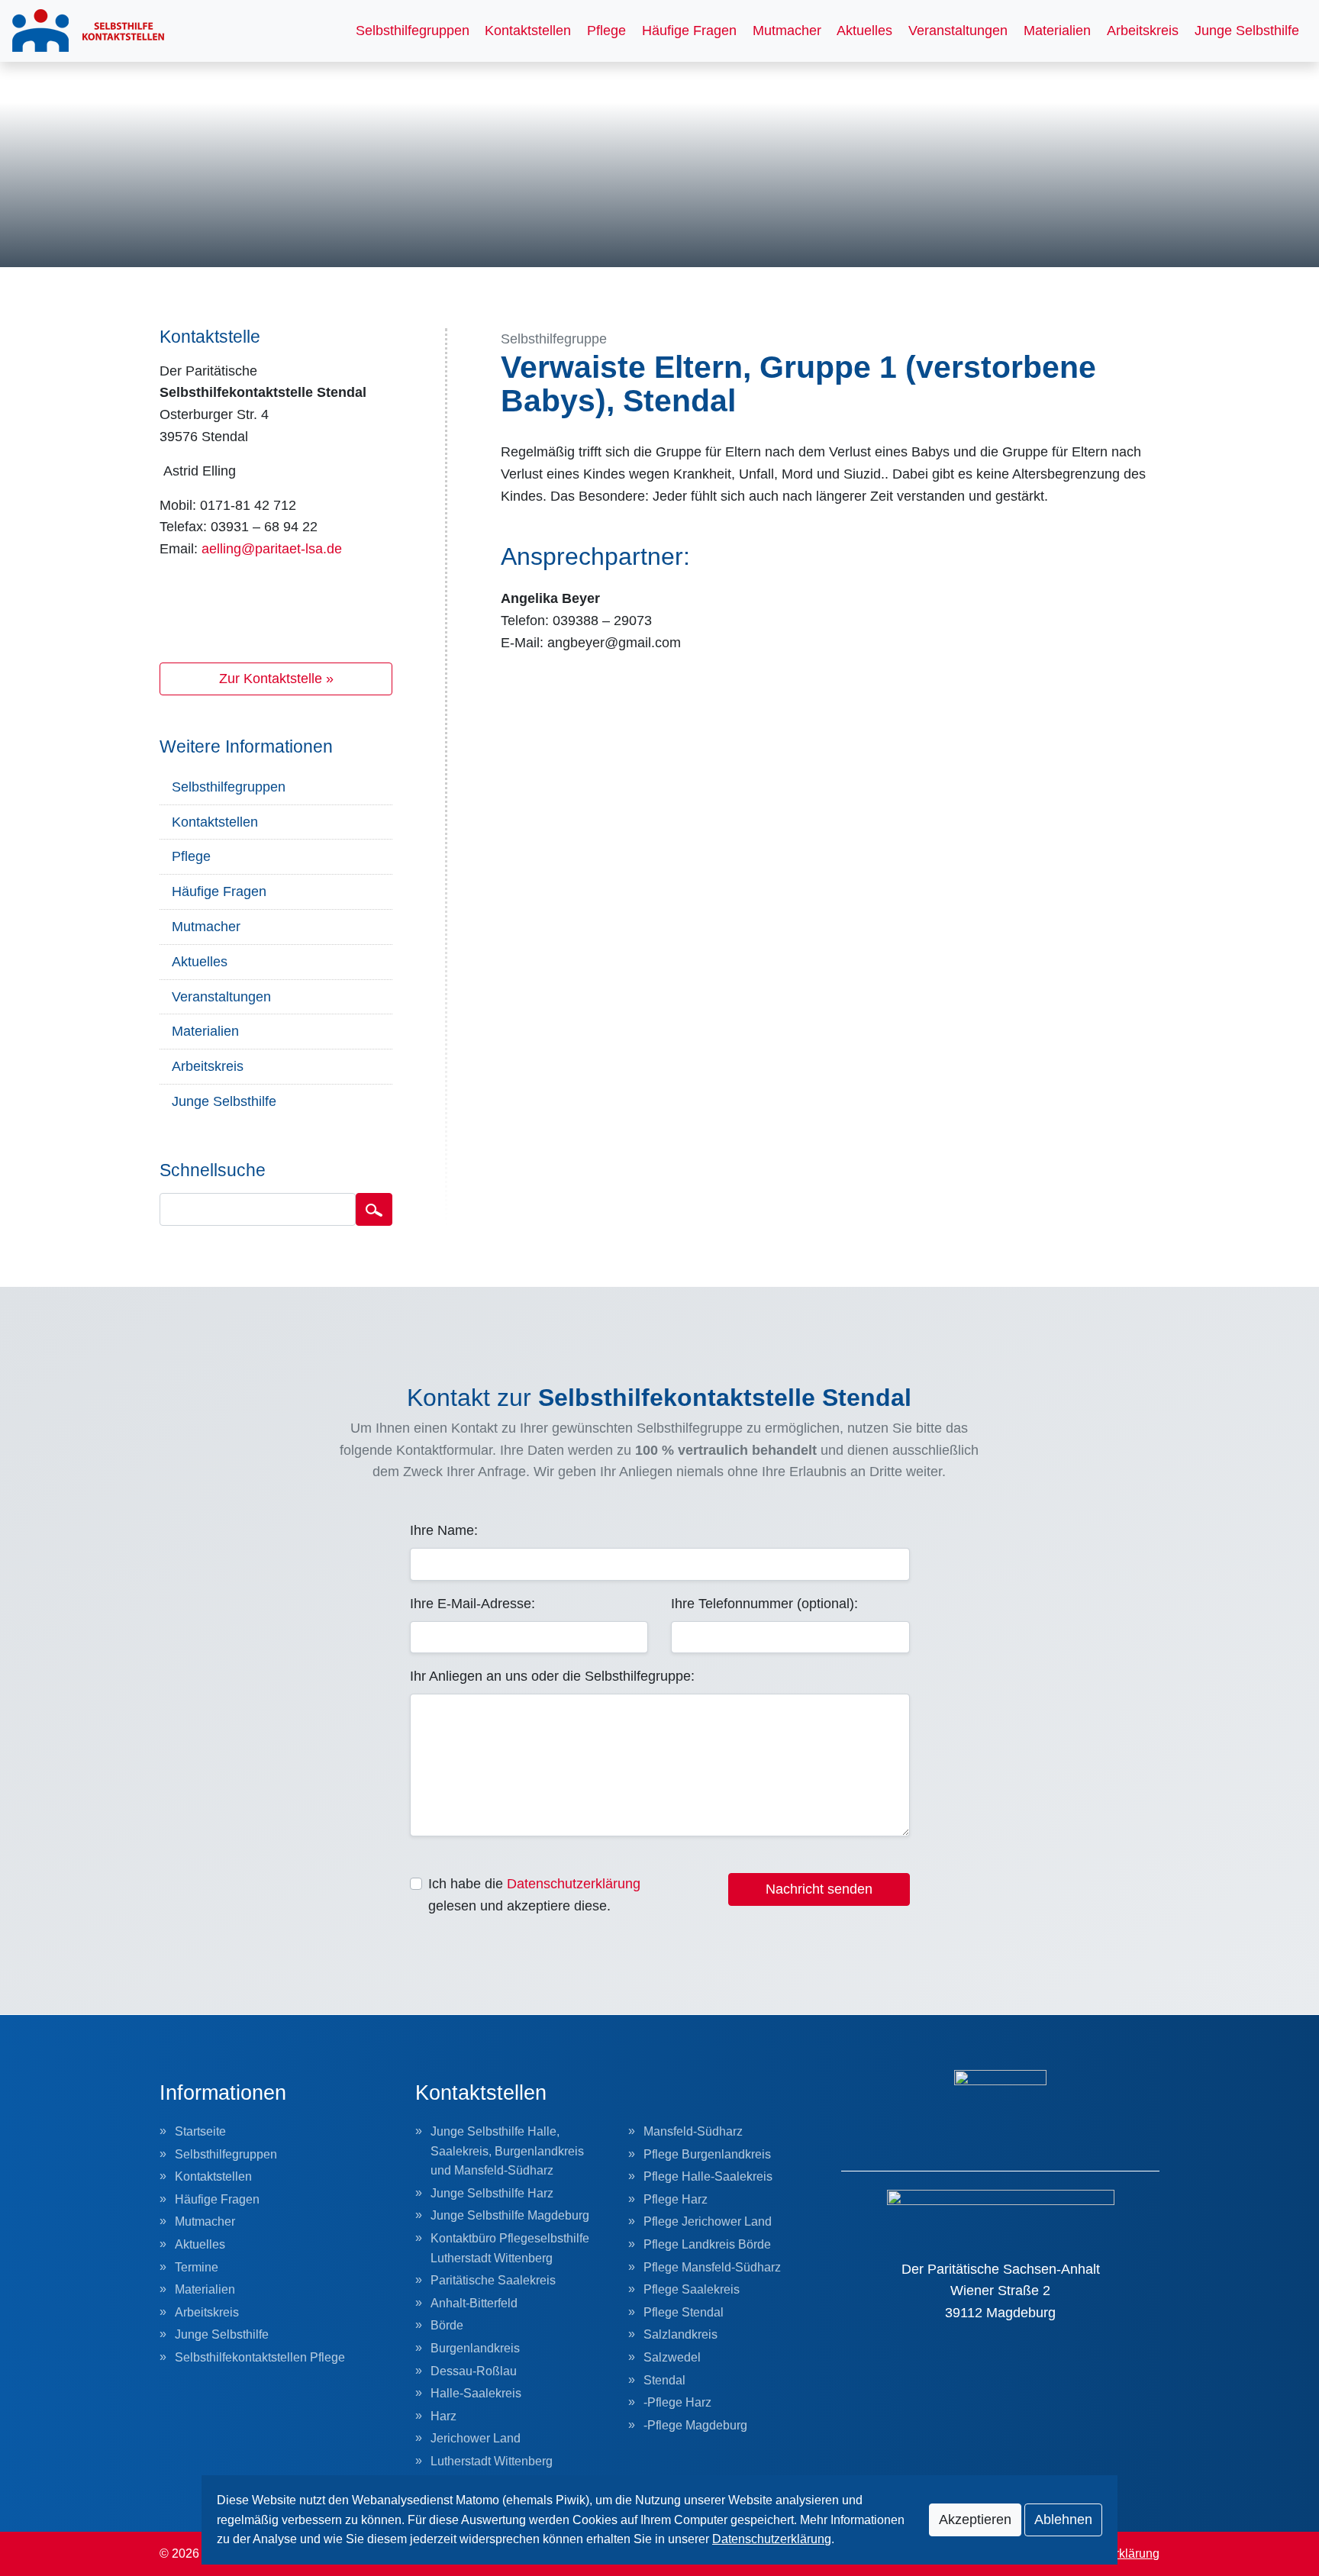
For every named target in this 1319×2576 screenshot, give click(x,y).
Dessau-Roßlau (474, 2371)
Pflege (606, 31)
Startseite (200, 2131)
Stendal (664, 2380)
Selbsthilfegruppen (413, 31)
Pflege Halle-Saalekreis (708, 2176)
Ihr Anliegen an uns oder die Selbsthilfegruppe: (552, 1676)
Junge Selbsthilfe (1247, 31)
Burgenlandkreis (475, 2348)
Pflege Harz (676, 2199)
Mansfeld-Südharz (693, 2131)
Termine (197, 2267)
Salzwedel (672, 2357)
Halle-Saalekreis (476, 2393)
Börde (447, 2325)
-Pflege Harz (677, 2402)
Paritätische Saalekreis (493, 2280)
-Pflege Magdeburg (695, 2425)
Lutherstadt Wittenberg (492, 2461)
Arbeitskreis (1143, 31)
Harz (443, 2416)
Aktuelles (864, 31)
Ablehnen (1063, 2520)
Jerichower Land (476, 2438)
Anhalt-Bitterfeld (474, 2303)
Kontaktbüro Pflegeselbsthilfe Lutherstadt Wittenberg (510, 2248)
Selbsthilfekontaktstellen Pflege (260, 2357)
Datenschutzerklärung (574, 1884)
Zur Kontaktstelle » (276, 679)
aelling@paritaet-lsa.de (272, 549)
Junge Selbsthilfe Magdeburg (510, 2215)
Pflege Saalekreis (692, 2289)
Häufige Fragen (689, 31)
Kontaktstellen (528, 31)
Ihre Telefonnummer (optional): (764, 1604)
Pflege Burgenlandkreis (707, 2154)
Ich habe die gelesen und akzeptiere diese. (534, 1895)
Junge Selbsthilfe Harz (492, 2193)
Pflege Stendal (684, 2312)
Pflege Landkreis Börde (707, 2244)
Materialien (1057, 31)
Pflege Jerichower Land (708, 2221)
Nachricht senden (819, 1889)
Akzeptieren (975, 2520)
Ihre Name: (444, 1530)
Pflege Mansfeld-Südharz (712, 2267)
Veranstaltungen (958, 31)
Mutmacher (787, 31)
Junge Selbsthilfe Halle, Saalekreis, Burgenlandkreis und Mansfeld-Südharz (507, 2151)
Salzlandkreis (680, 2334)
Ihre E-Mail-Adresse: (472, 1604)
